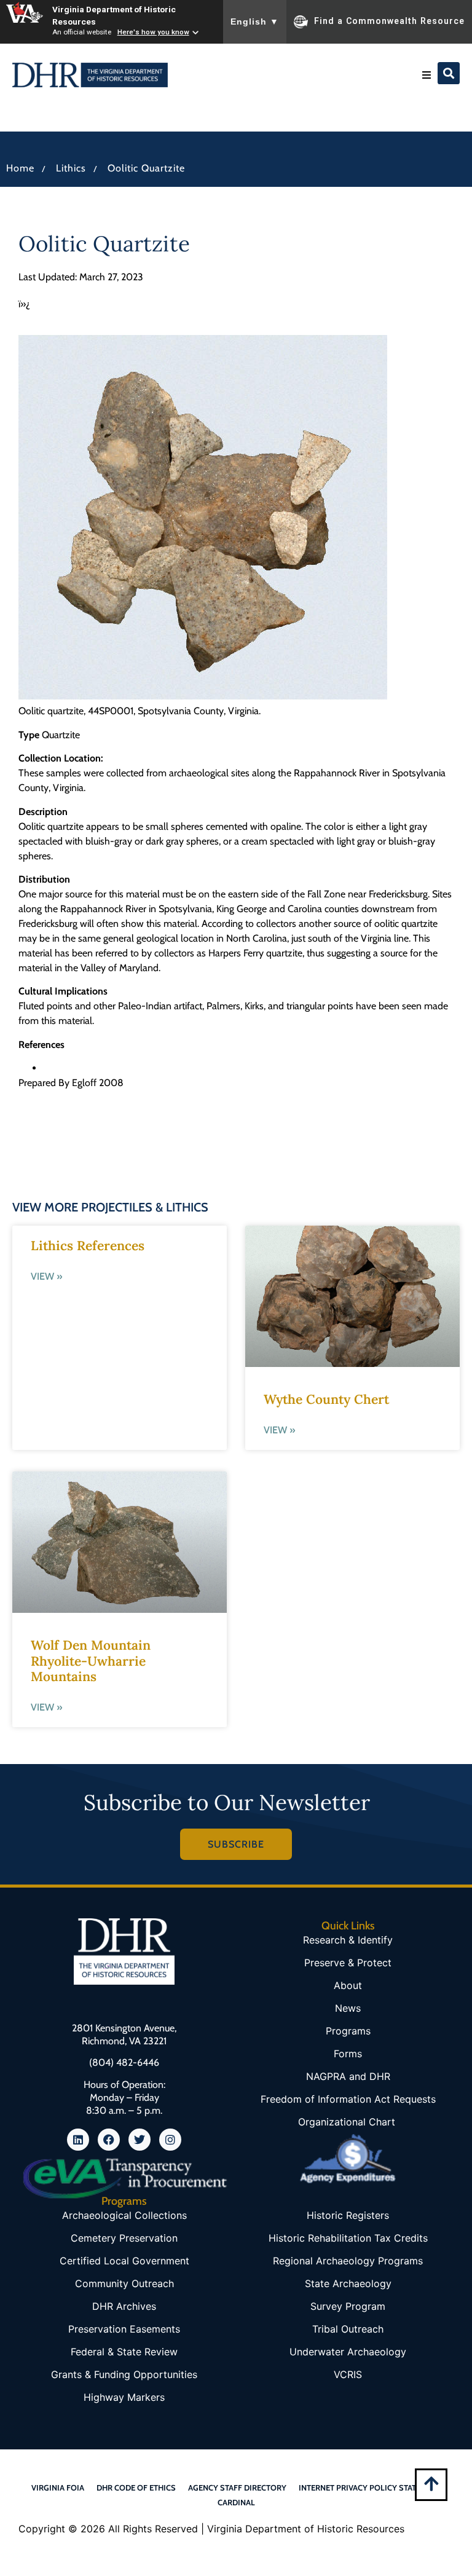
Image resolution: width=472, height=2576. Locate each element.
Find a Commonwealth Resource (389, 21)
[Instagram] (170, 2140)
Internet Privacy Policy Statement (370, 2487)
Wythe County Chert (326, 1399)
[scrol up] (431, 2483)
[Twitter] (140, 2140)
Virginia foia (58, 2487)
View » (46, 1276)
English (255, 22)
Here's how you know (153, 32)
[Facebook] (109, 2140)
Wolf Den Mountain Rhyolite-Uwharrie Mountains (91, 1660)
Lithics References (88, 1246)
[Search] (449, 73)
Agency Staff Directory (237, 2487)
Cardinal (236, 2502)
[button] (427, 75)
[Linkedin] (78, 2140)
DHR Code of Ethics (136, 2487)
